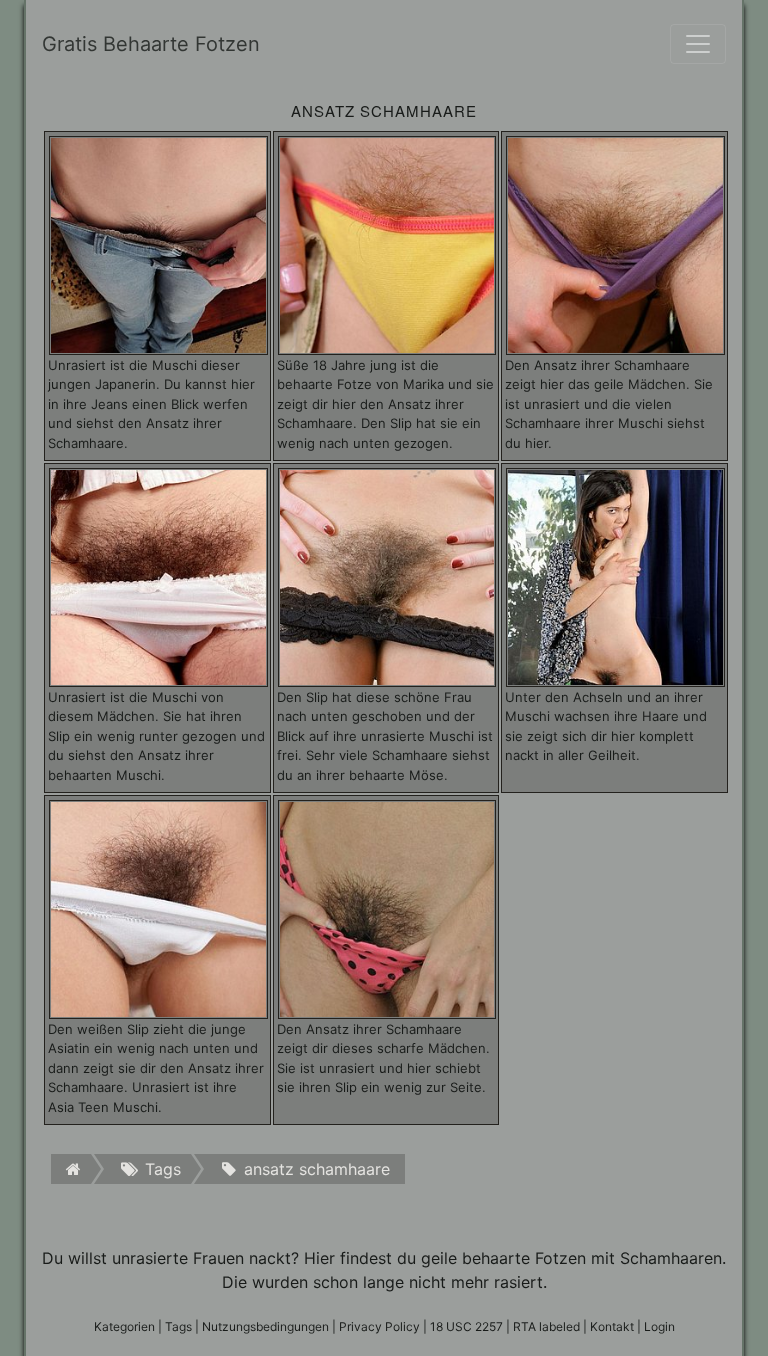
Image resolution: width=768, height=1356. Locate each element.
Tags (178, 1326)
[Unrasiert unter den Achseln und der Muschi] (615, 576)
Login (659, 1326)
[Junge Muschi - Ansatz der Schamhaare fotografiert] (387, 244)
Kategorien (124, 1326)
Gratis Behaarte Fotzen (151, 44)
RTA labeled (546, 1326)
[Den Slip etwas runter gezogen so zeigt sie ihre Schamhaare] (158, 576)
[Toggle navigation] (698, 44)
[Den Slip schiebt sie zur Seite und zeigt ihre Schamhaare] (387, 908)
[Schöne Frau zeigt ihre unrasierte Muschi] (387, 576)
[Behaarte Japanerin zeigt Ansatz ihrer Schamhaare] (158, 244)
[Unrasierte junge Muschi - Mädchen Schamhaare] (615, 244)
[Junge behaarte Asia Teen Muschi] (158, 908)
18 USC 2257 (466, 1326)
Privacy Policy (379, 1326)
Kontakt (612, 1326)
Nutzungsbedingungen (265, 1326)
